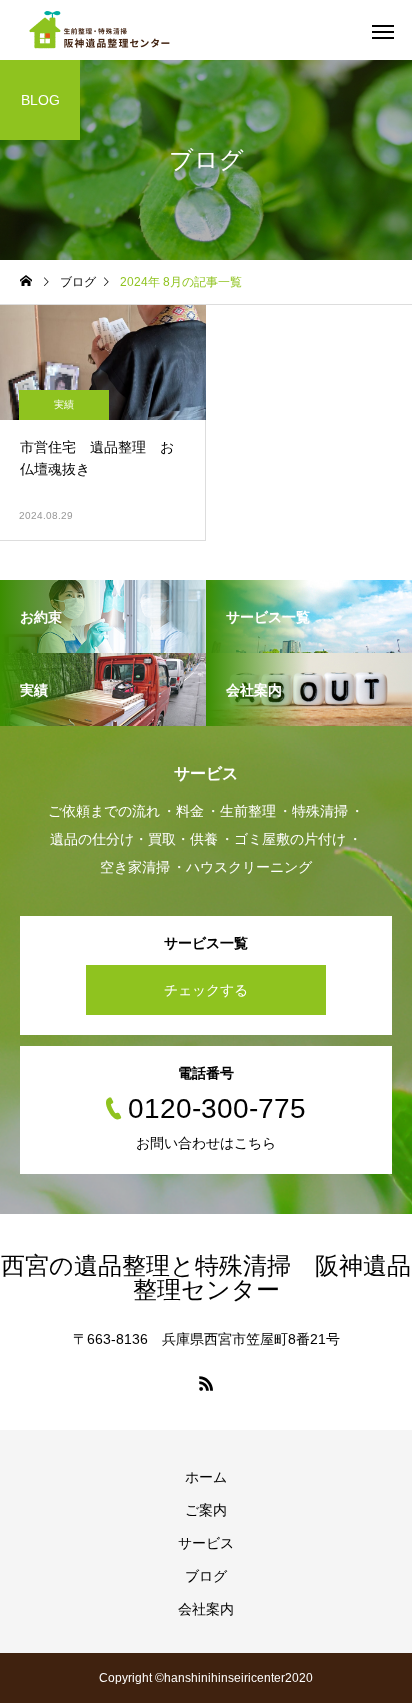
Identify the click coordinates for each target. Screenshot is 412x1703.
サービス (206, 1543)
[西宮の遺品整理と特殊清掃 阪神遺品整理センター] (102, 30)
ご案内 (206, 1510)
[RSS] (206, 1383)
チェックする (206, 990)
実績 (64, 404)
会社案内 (206, 1609)
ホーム (206, 1477)
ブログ (206, 1576)
